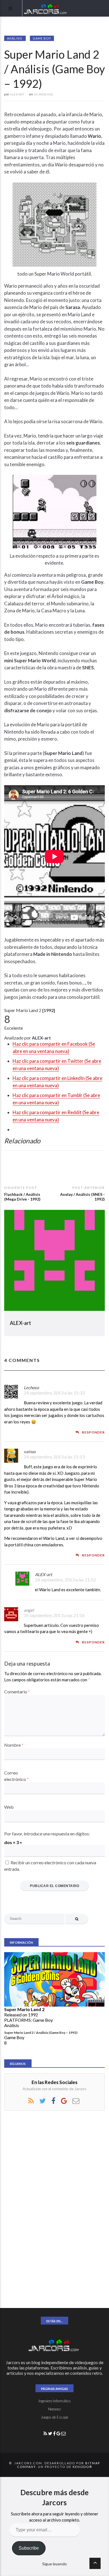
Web (9, 1807)
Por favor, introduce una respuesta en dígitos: (47, 1834)
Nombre (14, 1745)
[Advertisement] (46, 2209)
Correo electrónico (16, 1776)
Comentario (17, 1692)
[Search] (77, 1919)
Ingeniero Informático (54, 2401)
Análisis (15, 38)
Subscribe (29, 2548)
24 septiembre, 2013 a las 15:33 (54, 1393)
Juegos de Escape (54, 2417)
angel (29, 1610)
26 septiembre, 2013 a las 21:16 (54, 1615)
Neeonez (54, 2409)
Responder (93, 1432)
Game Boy (42, 38)
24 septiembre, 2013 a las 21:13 (54, 1457)
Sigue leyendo (54, 2564)
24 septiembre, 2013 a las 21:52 (65, 1580)
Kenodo (81, 2467)
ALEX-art (21, 1323)
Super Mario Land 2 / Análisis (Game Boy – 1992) (41, 2033)
